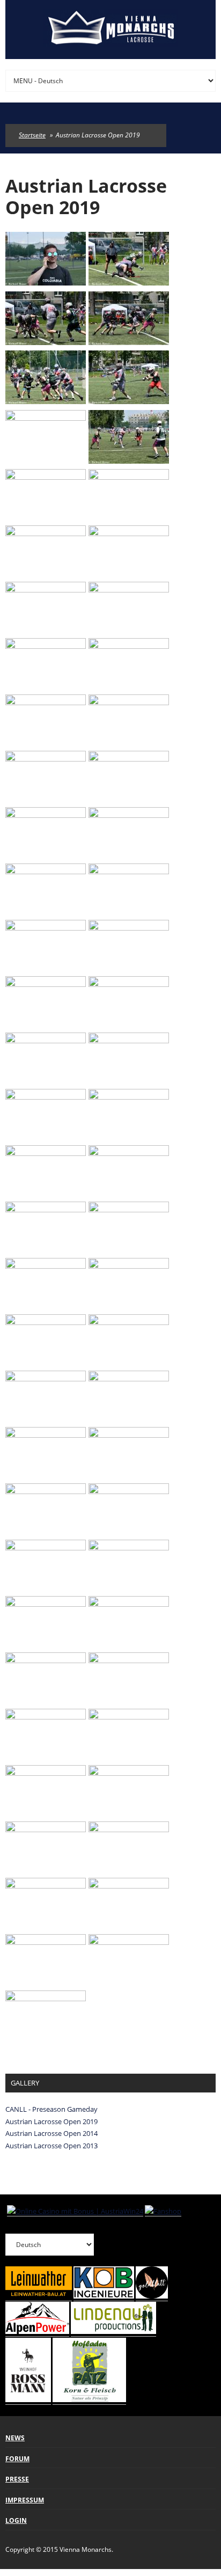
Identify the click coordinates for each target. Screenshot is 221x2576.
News (15, 2438)
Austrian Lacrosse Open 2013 (51, 2146)
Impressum (25, 2500)
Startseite (32, 135)
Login (16, 2520)
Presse (17, 2479)
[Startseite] (110, 30)
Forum (17, 2459)
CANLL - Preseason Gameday (51, 2109)
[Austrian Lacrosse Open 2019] (46, 282)
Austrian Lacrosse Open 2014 (51, 2133)
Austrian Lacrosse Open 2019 (51, 2121)
